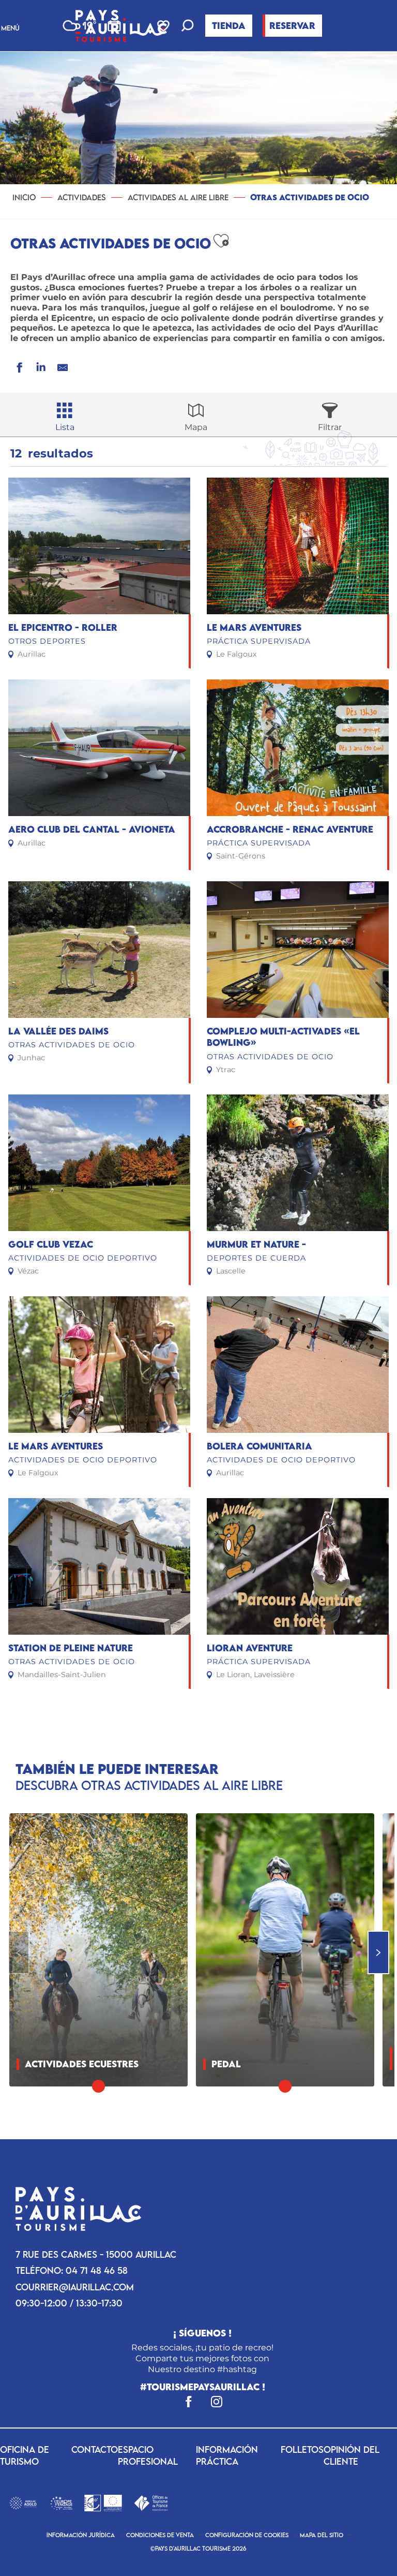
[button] (188, 27)
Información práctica (227, 2455)
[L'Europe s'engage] (61, 2502)
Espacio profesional (148, 2455)
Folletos (302, 2449)
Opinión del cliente (352, 2455)
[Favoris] (164, 26)
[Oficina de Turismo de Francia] (151, 2502)
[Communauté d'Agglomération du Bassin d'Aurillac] (23, 2502)
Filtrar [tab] (330, 427)
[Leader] (103, 2502)
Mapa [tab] (196, 427)
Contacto (95, 2449)
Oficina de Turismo (25, 2455)
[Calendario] (114, 26)
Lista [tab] (65, 427)
